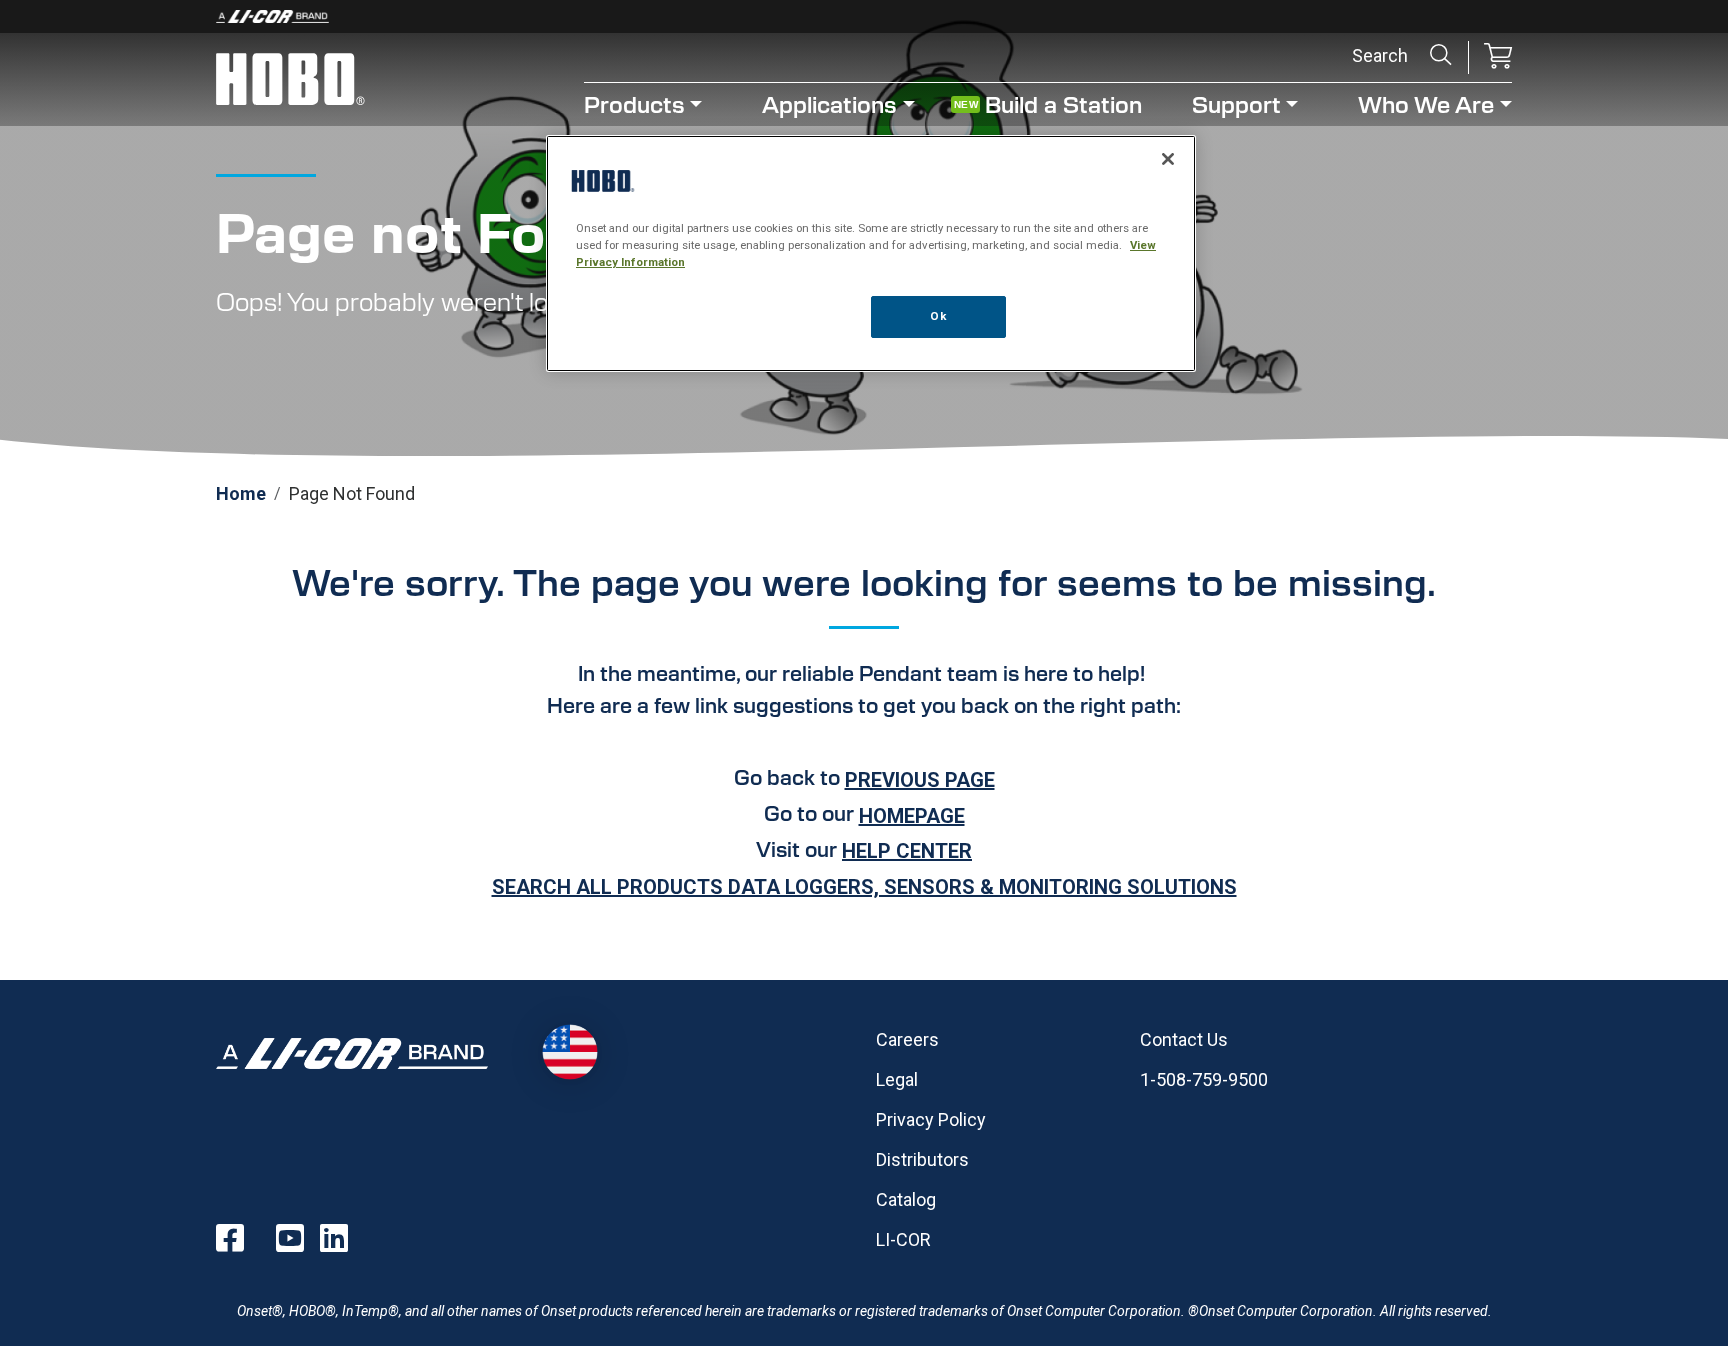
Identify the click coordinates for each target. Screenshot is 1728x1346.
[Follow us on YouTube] (290, 1238)
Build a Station (1063, 103)
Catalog (906, 1199)
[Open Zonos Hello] (569, 1052)
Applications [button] (829, 103)
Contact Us (1184, 1039)
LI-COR (903, 1239)
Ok (938, 316)
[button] (1498, 57)
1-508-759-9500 (1204, 1079)
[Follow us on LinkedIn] (334, 1238)
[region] (871, 253)
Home (241, 493)
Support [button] (1236, 103)
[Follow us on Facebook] (230, 1238)
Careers (907, 1039)
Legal (897, 1079)
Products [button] (634, 103)
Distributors (922, 1159)
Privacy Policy (931, 1119)
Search (1441, 55)
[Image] (864, 16)
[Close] (1168, 159)
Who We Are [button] (1426, 103)
